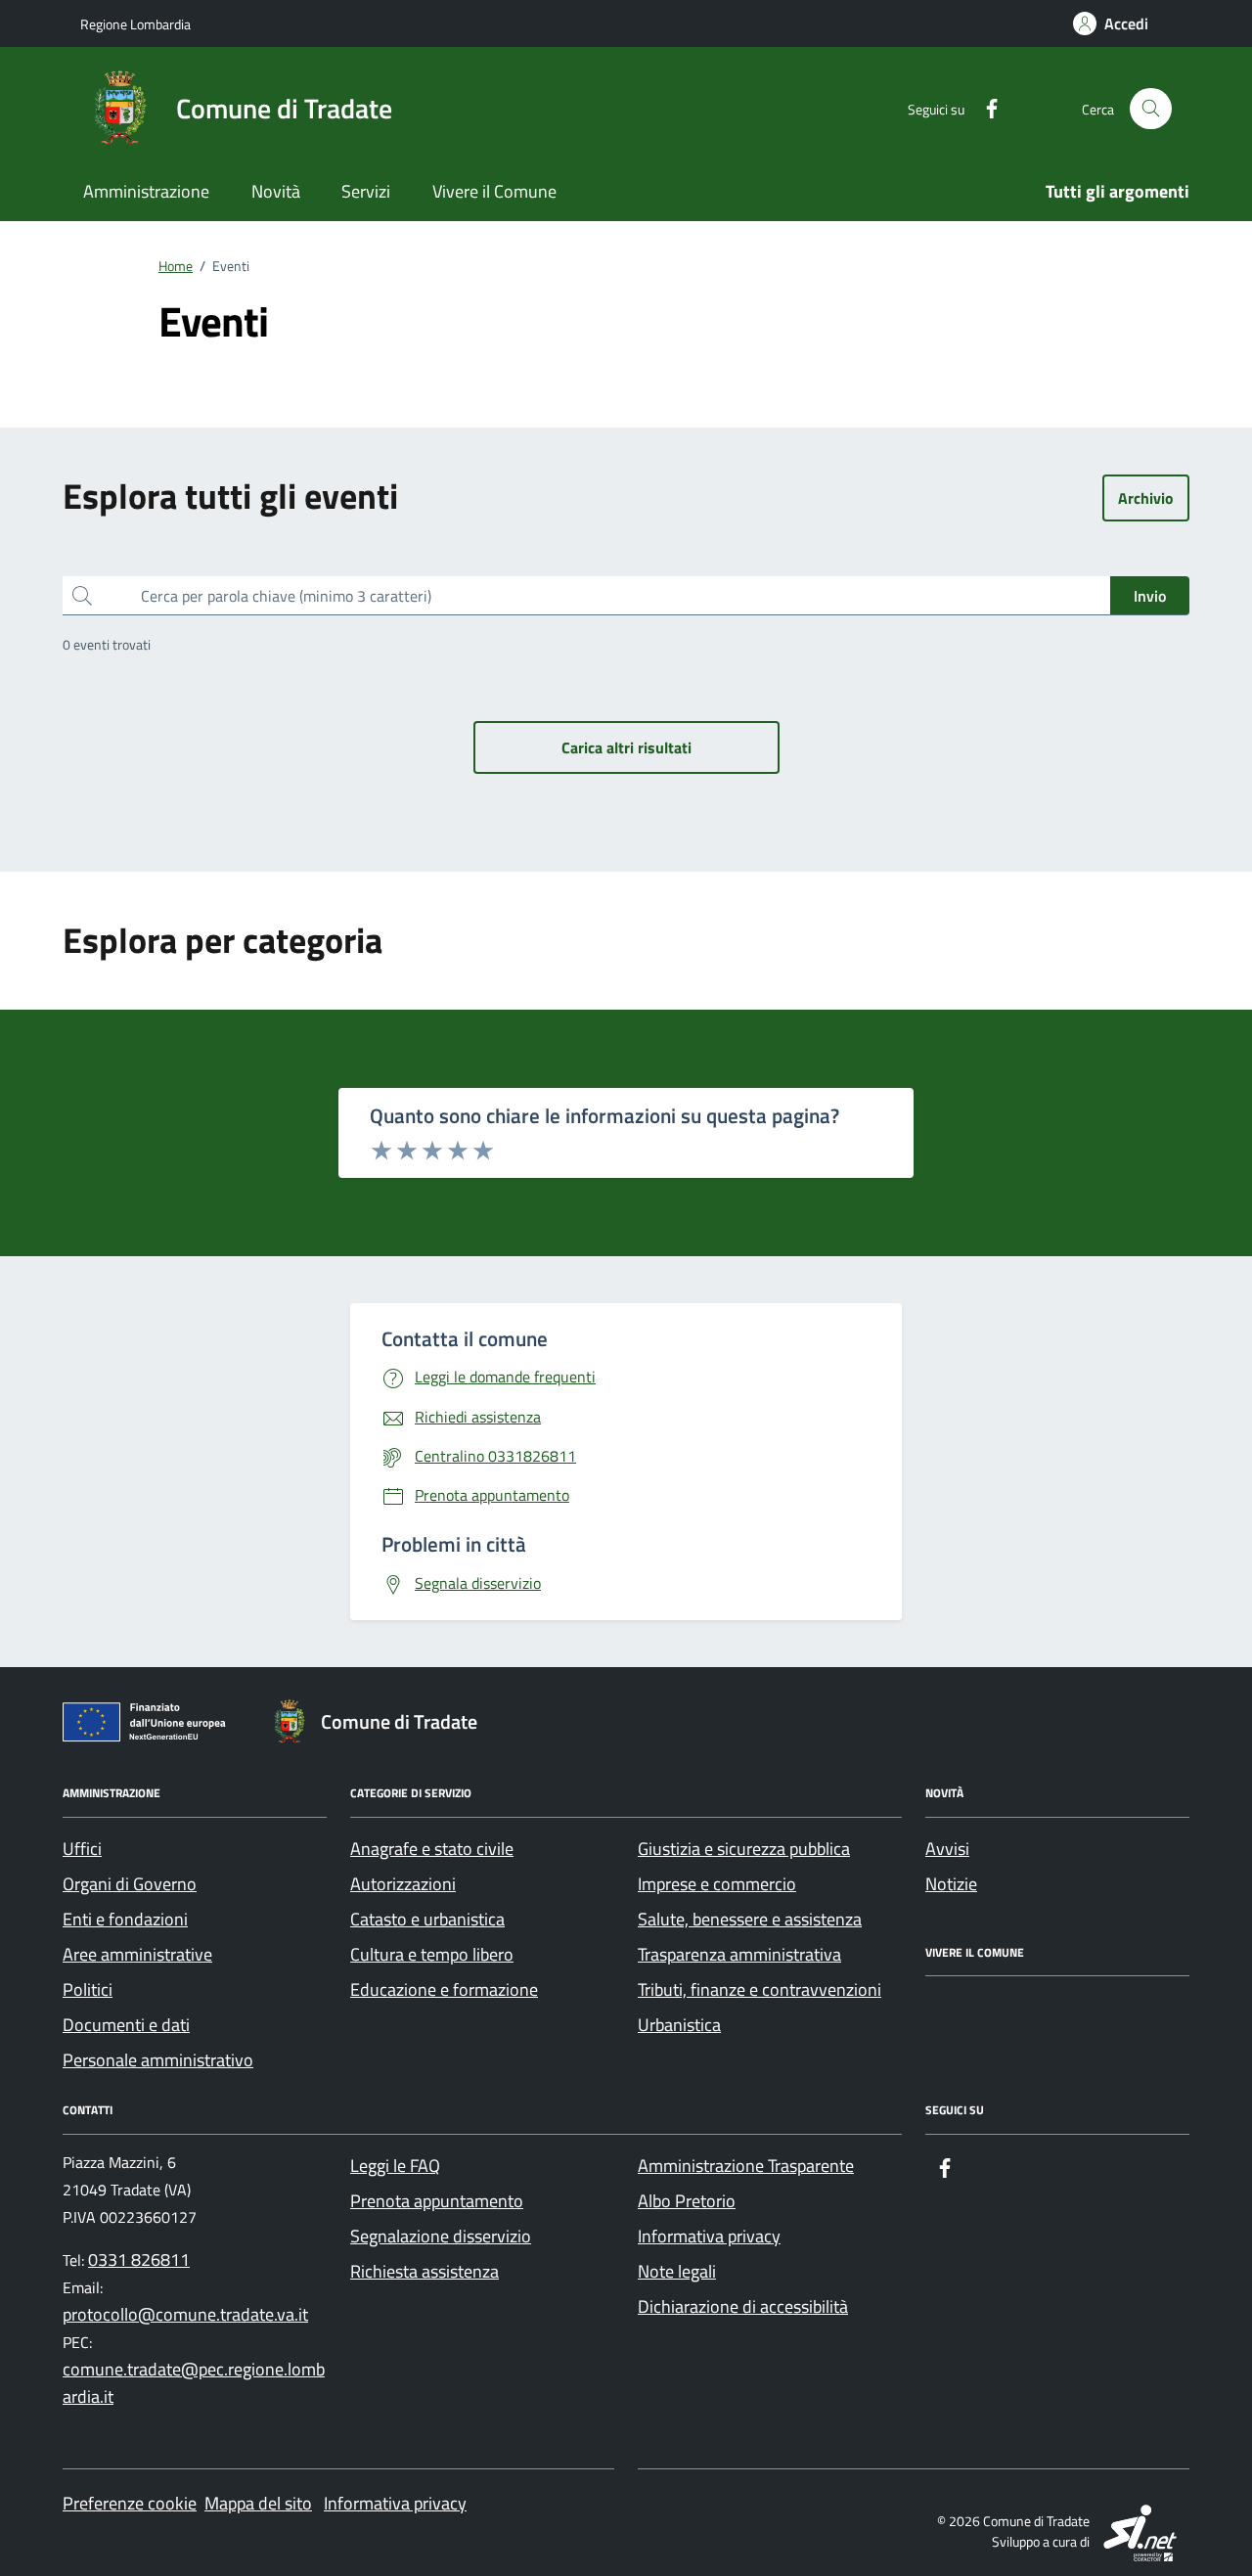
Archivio (1146, 498)
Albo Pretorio (687, 2201)
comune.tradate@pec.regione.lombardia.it (194, 2383)
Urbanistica (679, 2025)
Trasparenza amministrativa (739, 1954)
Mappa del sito (258, 2503)
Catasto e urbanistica (427, 1919)
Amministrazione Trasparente (746, 2166)
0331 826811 (139, 2260)
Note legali (677, 2271)
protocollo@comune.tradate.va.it (185, 2314)
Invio (1150, 596)
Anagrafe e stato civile (432, 1849)
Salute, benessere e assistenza (750, 1919)
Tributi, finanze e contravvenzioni (760, 1989)
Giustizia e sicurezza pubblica (744, 1849)
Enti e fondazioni (125, 1919)
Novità (276, 191)
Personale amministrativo (158, 2060)
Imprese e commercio (717, 1884)
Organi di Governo (130, 1884)
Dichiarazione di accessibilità (743, 2306)
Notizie (951, 1884)
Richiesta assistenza (425, 2271)
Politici (88, 1989)
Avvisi (947, 1849)
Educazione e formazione (444, 1989)
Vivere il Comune (494, 191)
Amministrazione (146, 191)
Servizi (366, 191)
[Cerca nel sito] (1151, 109)
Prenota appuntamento (437, 2201)
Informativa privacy (709, 2236)
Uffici (82, 1849)
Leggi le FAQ (395, 2166)
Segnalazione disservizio (441, 2236)
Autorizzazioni (403, 1884)
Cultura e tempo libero (432, 1954)
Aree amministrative (137, 1954)
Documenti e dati (126, 2025)
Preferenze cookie (130, 2503)
